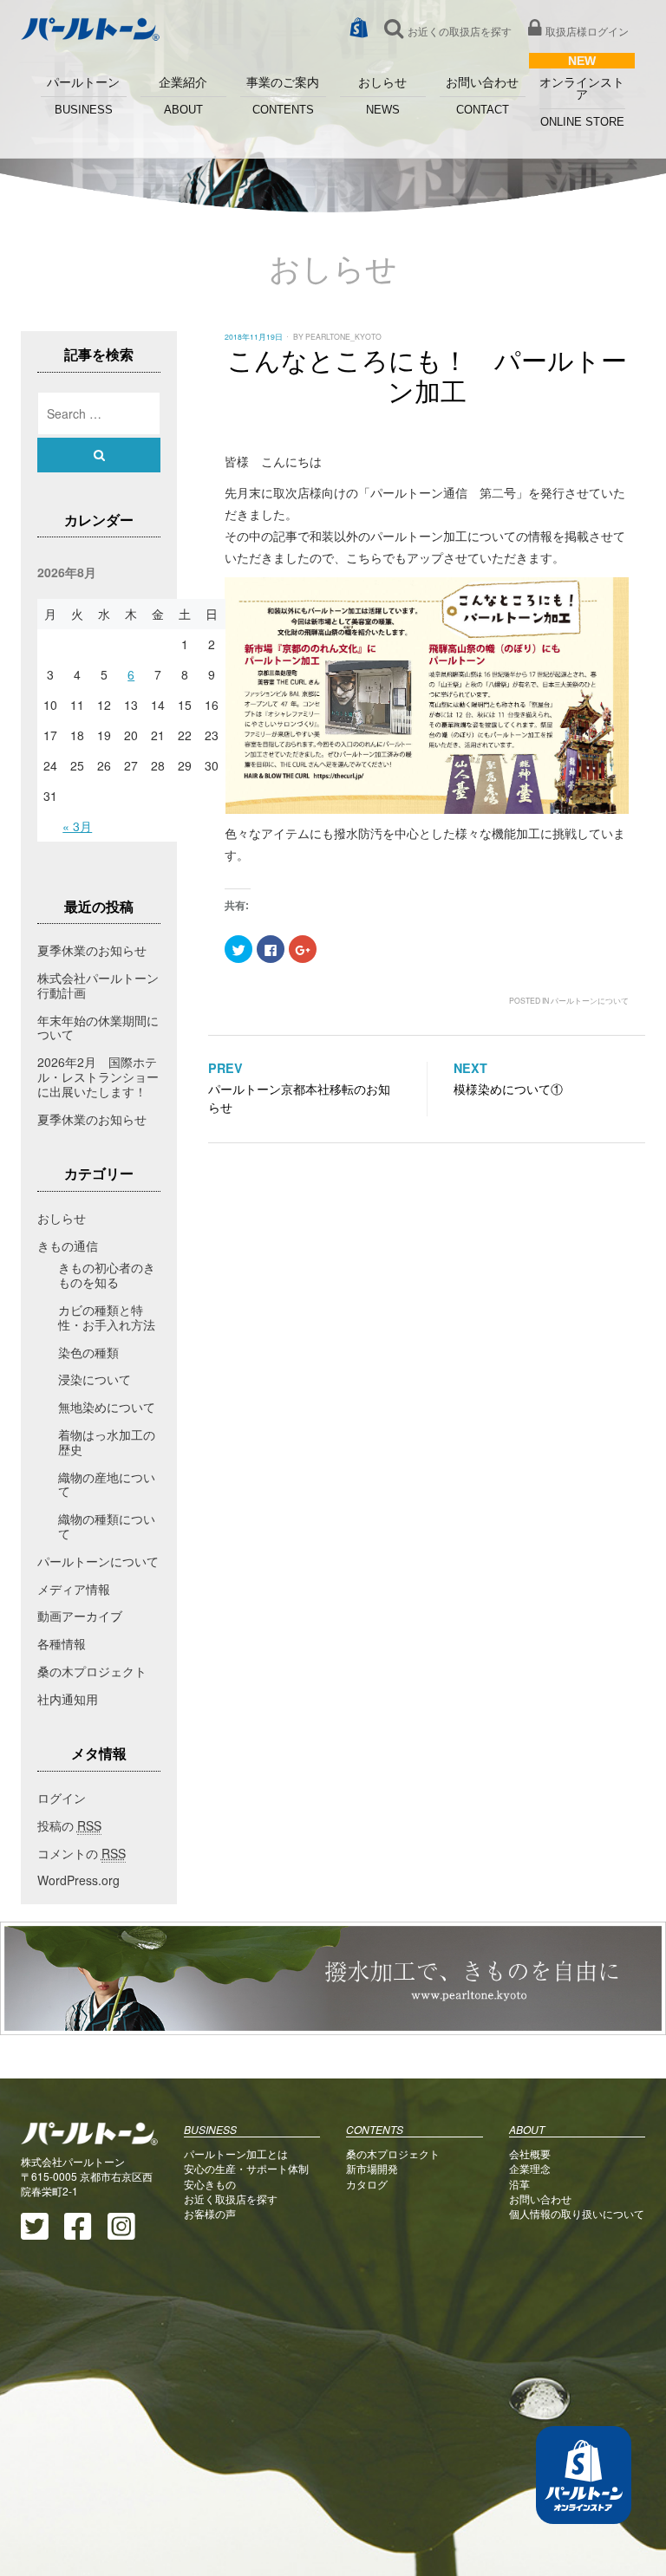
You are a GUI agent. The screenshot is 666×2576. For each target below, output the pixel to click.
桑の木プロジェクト (92, 1671)
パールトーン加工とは (236, 2153)
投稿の (69, 1825)
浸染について (95, 1379)
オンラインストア (582, 102)
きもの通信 (68, 1246)
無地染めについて (107, 1407)
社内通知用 (68, 1699)
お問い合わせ (482, 96)
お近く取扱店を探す (231, 2199)
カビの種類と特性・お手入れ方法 (107, 1317)
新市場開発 (372, 2168)
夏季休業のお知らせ (92, 950)
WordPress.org (78, 1880)
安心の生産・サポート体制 (246, 2168)
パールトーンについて (590, 1000)
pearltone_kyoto (343, 336)
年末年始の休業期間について (98, 1028)
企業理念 (530, 2168)
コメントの (82, 1853)
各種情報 (62, 1643)
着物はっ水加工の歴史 (107, 1442)
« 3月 (77, 826)
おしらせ (382, 96)
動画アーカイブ (80, 1616)
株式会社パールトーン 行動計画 (104, 985)
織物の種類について (107, 1526)
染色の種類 (88, 1352)
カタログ (367, 2184)
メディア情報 (74, 1589)
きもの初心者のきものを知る (107, 1275)
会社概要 (530, 2153)
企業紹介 (183, 96)
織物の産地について (107, 1484)
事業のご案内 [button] (283, 96)
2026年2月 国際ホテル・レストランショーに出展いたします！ (98, 1077)
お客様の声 (210, 2213)
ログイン (62, 1798)
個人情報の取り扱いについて (577, 2213)
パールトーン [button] (83, 96)
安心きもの (210, 2184)
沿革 (519, 2184)
